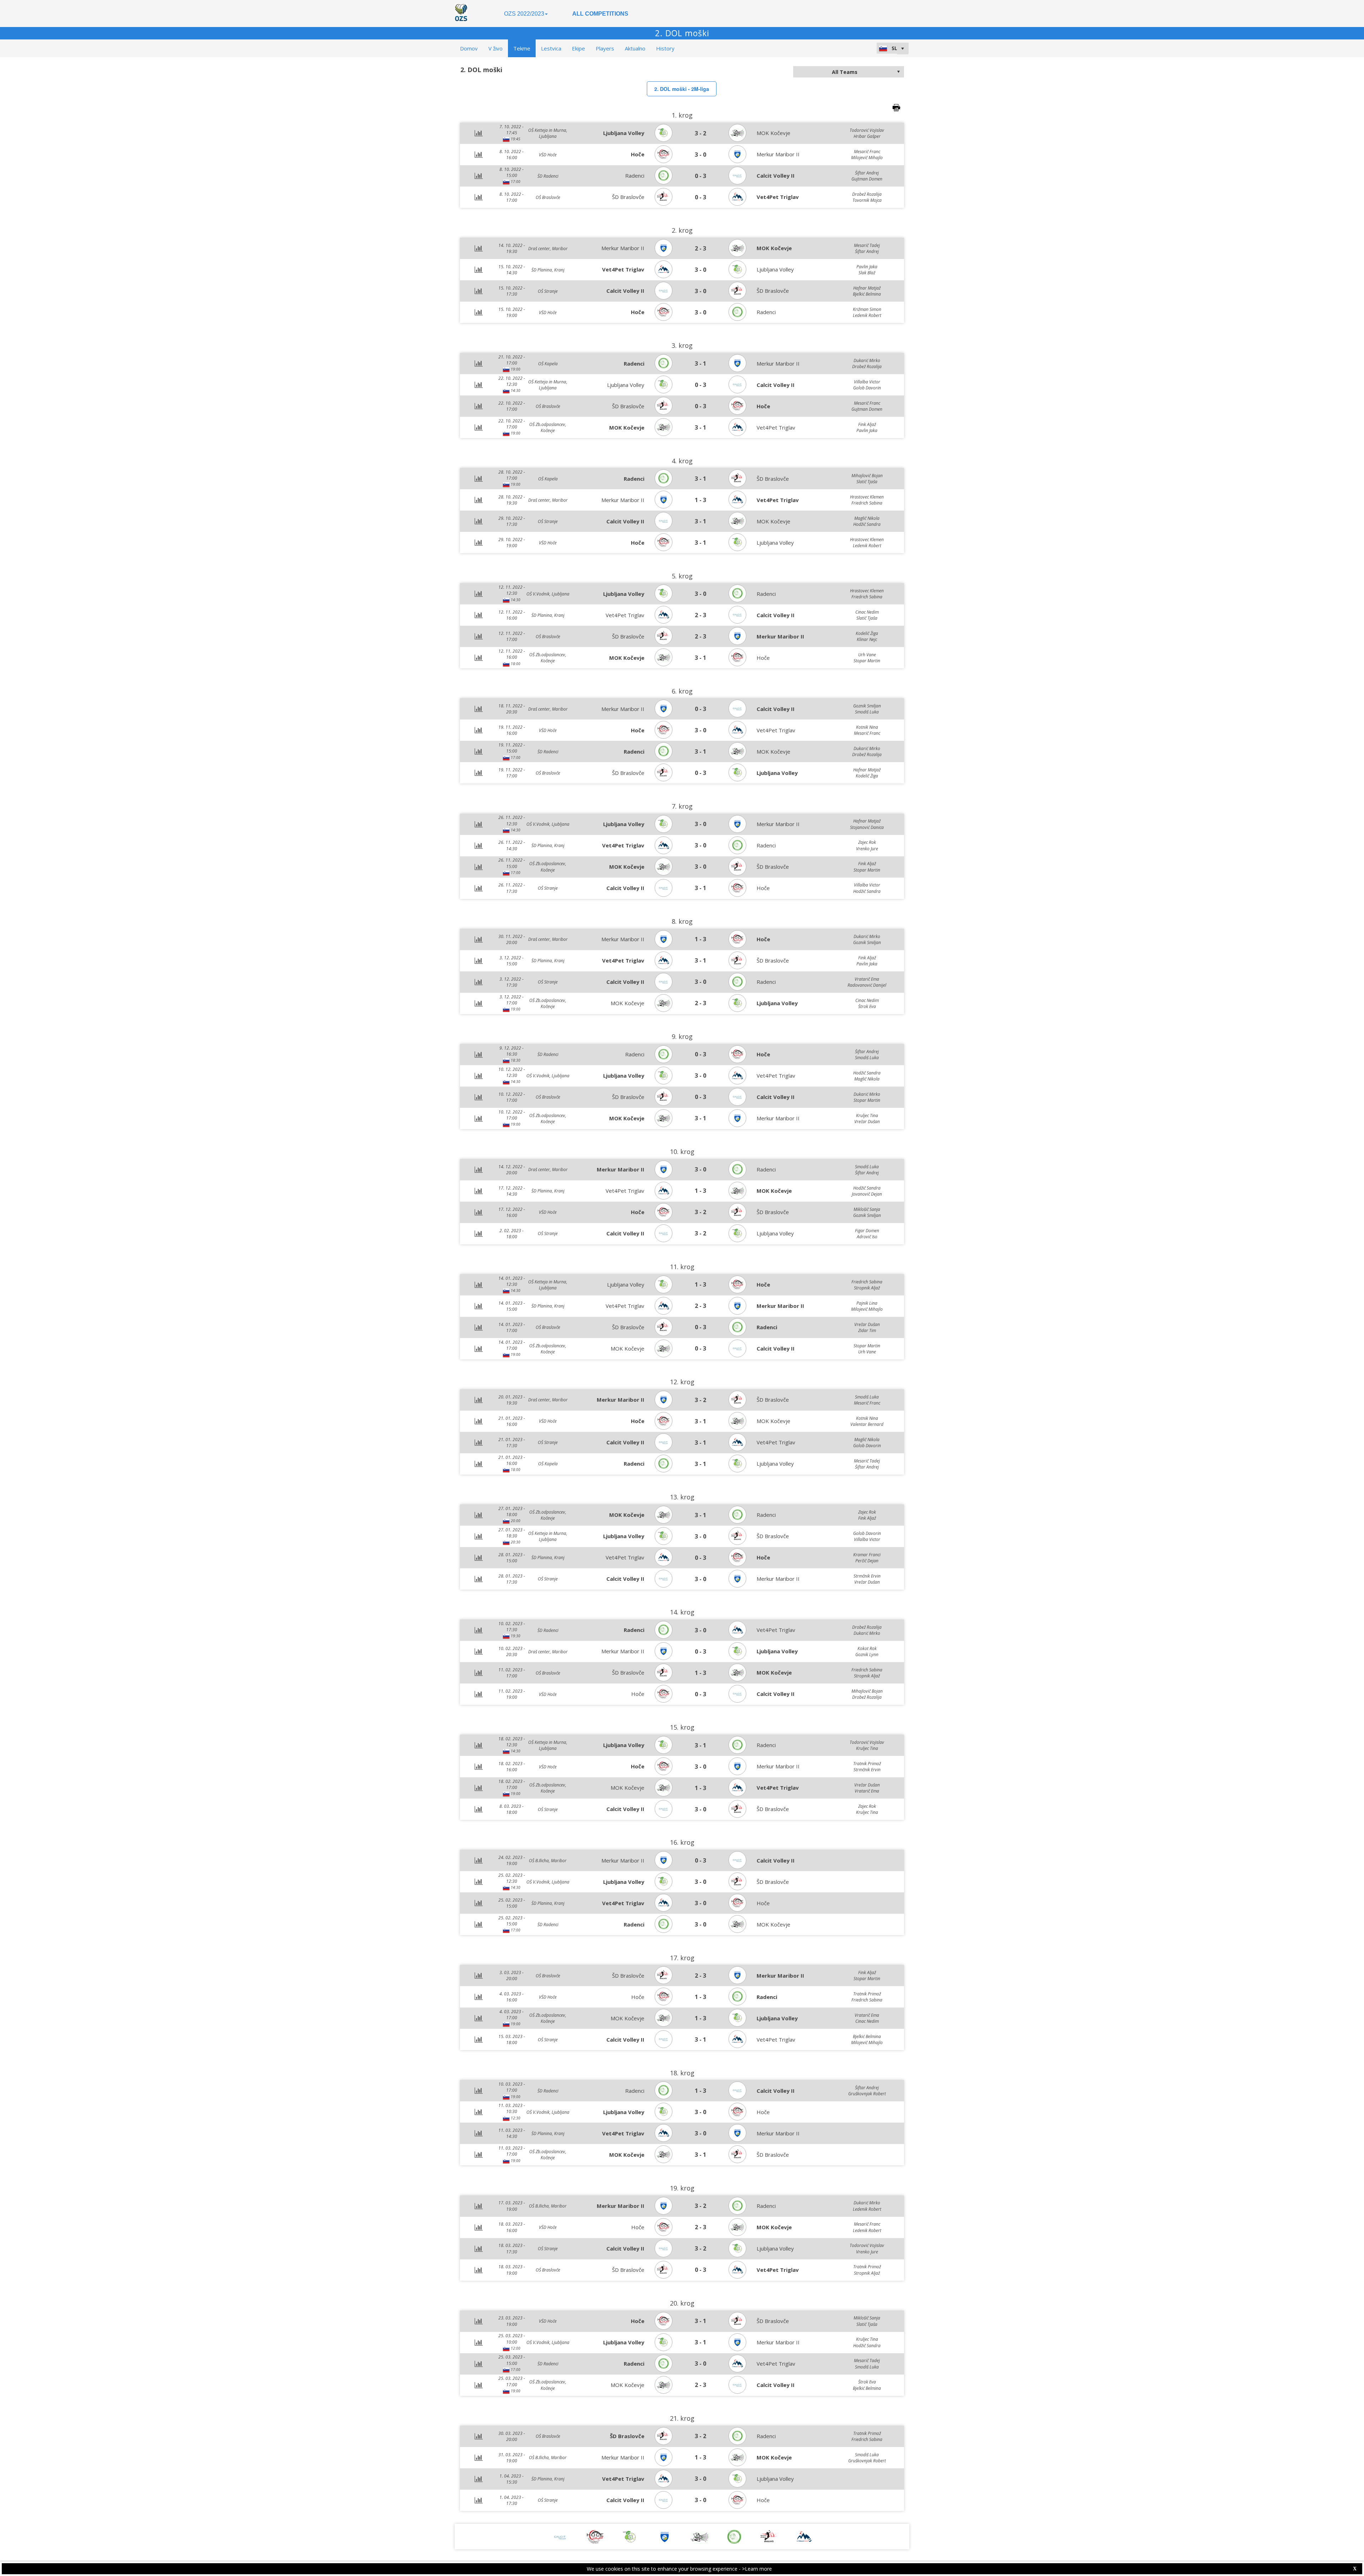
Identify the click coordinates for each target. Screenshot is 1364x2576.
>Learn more (757, 2569)
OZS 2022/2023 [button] (524, 14)
